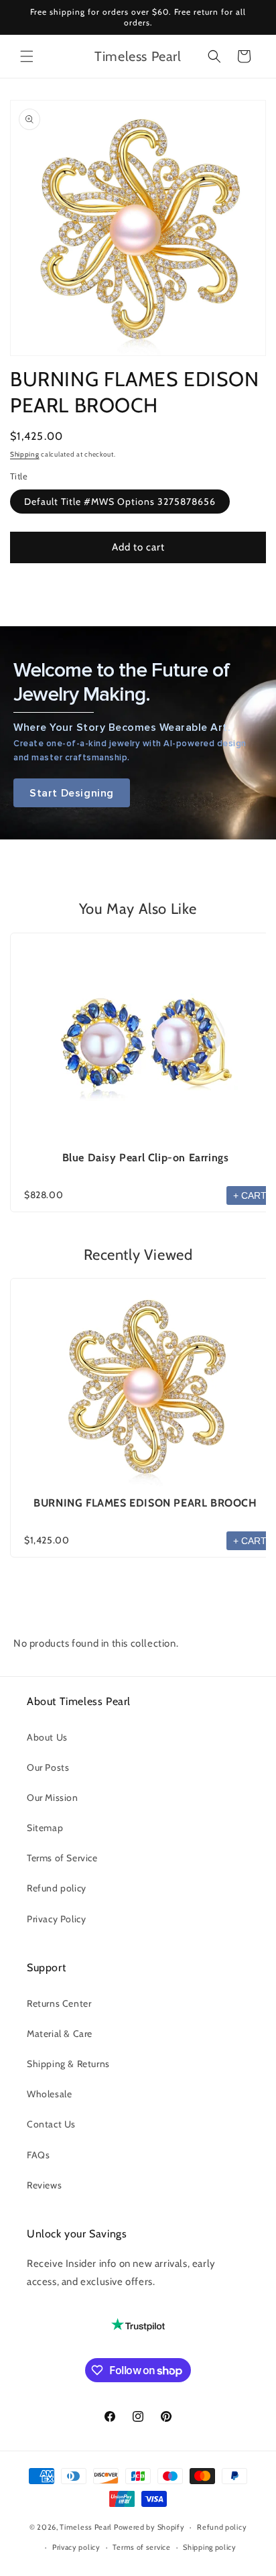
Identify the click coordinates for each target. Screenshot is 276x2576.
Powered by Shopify (149, 2527)
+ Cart (250, 1195)
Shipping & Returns (68, 2064)
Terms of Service (62, 1858)
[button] (27, 56)
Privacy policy (76, 2547)
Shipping (25, 454)
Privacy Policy (56, 1919)
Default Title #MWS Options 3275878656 (120, 502)
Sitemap (45, 1828)
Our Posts (48, 1767)
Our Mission (53, 1798)
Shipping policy (210, 2547)
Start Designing (72, 793)
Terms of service (141, 2547)
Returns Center (59, 2003)
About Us (47, 1737)
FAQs (38, 2155)
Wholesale (49, 2094)
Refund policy (57, 1888)
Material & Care (60, 2034)
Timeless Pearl (86, 2527)
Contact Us (51, 2124)
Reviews (44, 2185)
